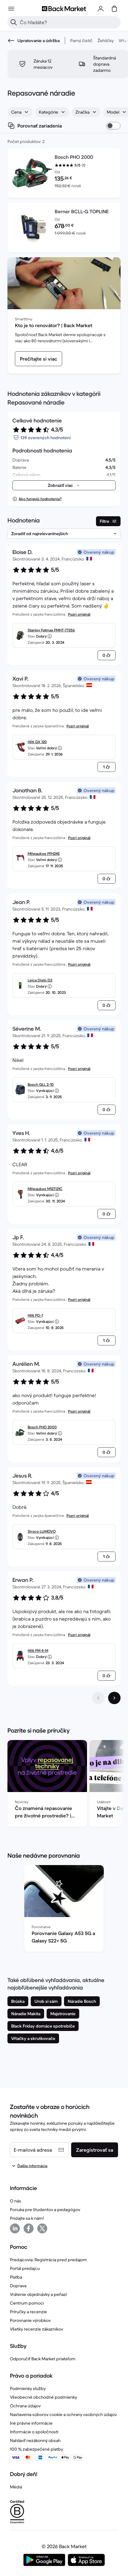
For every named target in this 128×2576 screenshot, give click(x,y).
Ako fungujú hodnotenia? (40, 499)
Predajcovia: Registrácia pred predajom (48, 2260)
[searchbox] (69, 22)
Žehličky (106, 41)
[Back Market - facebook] (29, 2228)
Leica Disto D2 (40, 980)
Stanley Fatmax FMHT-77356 (51, 630)
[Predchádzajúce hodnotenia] (98, 1698)
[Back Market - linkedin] (15, 2228)
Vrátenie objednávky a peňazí (38, 2294)
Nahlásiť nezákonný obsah (35, 2440)
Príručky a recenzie (28, 2312)
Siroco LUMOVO (42, 1531)
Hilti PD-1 (35, 1315)
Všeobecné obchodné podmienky (43, 2397)
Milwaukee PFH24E (44, 853)
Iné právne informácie (31, 2423)
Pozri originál (79, 614)
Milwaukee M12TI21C (45, 1189)
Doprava (18, 2286)
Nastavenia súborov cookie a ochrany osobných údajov (63, 2414)
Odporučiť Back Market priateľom (43, 2359)
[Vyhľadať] (14, 22)
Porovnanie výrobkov (30, 2320)
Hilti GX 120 (37, 742)
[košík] (114, 9)
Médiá (16, 2487)
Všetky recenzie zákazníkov (37, 2329)
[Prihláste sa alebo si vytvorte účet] (101, 9)
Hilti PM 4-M (38, 1650)
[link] (39, 359)
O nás (16, 2201)
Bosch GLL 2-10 (41, 1084)
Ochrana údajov (25, 2406)
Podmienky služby (28, 2388)
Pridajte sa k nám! (27, 2218)
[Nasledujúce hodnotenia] (114, 1698)
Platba (16, 2277)
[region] (64, 1785)
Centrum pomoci (27, 2303)
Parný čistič (81, 41)
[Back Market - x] (42, 2228)
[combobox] (20, 112)
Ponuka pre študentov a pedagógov (45, 2210)
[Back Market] (64, 9)
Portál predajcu (25, 2268)
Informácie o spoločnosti (34, 2432)
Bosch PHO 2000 (42, 1427)
